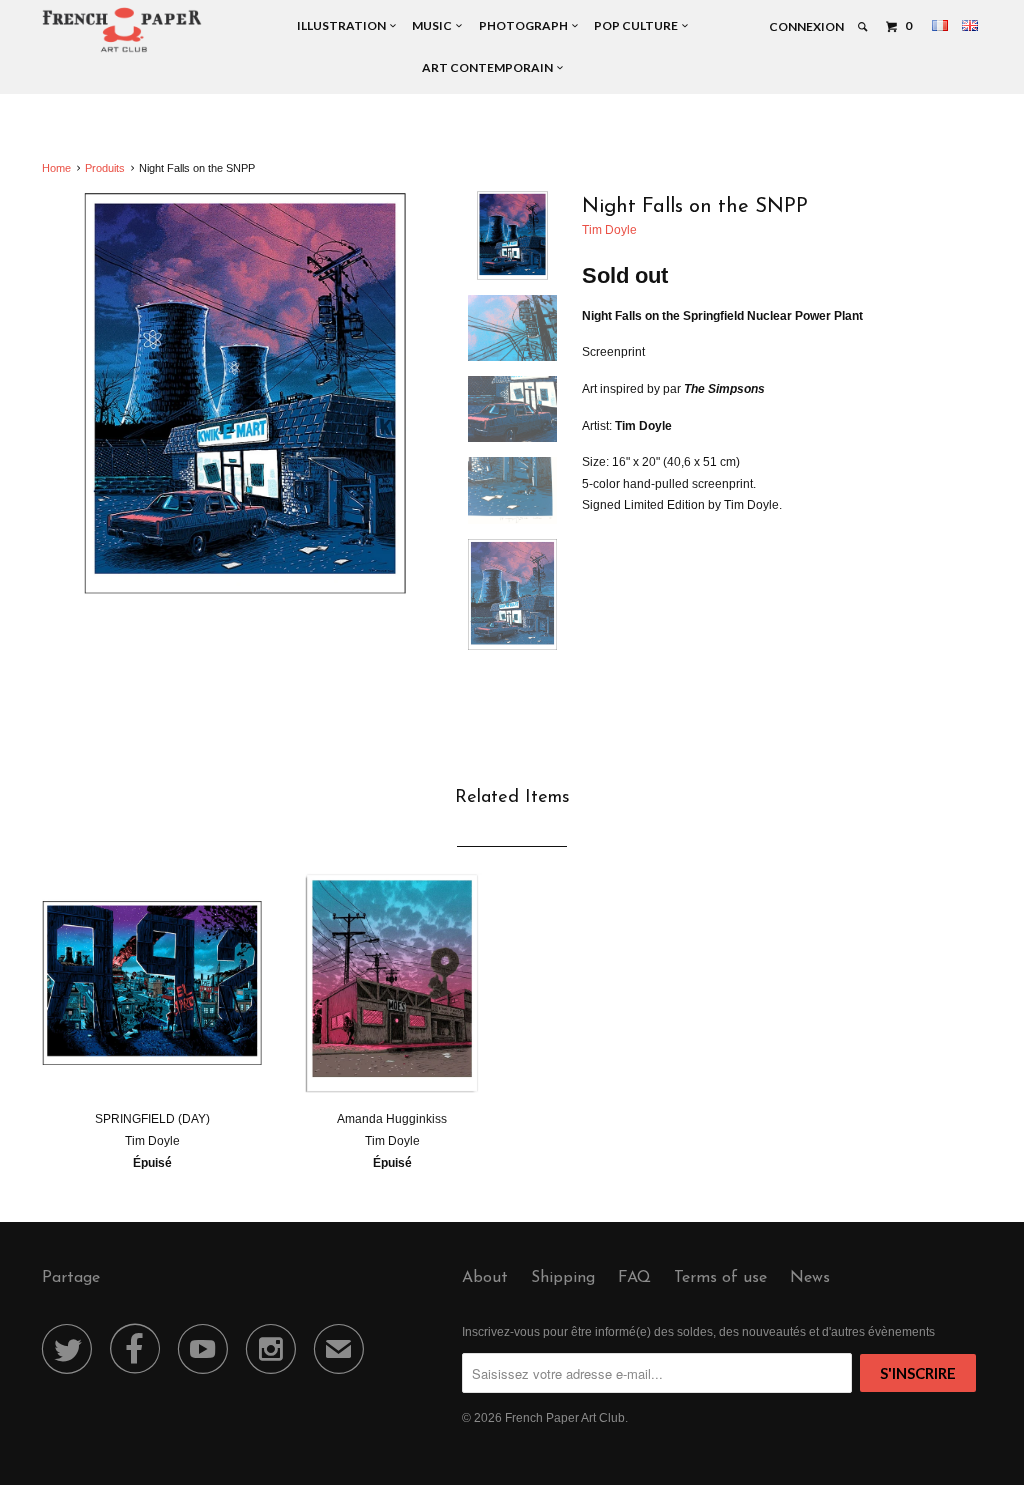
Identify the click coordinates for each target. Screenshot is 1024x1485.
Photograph (525, 25)
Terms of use (720, 1278)
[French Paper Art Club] (122, 29)
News (810, 1278)
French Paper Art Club (565, 1418)
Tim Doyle (609, 230)
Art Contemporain (489, 67)
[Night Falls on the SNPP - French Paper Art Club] (245, 394)
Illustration (343, 25)
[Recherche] (863, 27)
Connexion (806, 26)
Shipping (563, 1278)
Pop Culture (638, 25)
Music (434, 25)
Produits (105, 168)
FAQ (634, 1278)
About (485, 1278)
